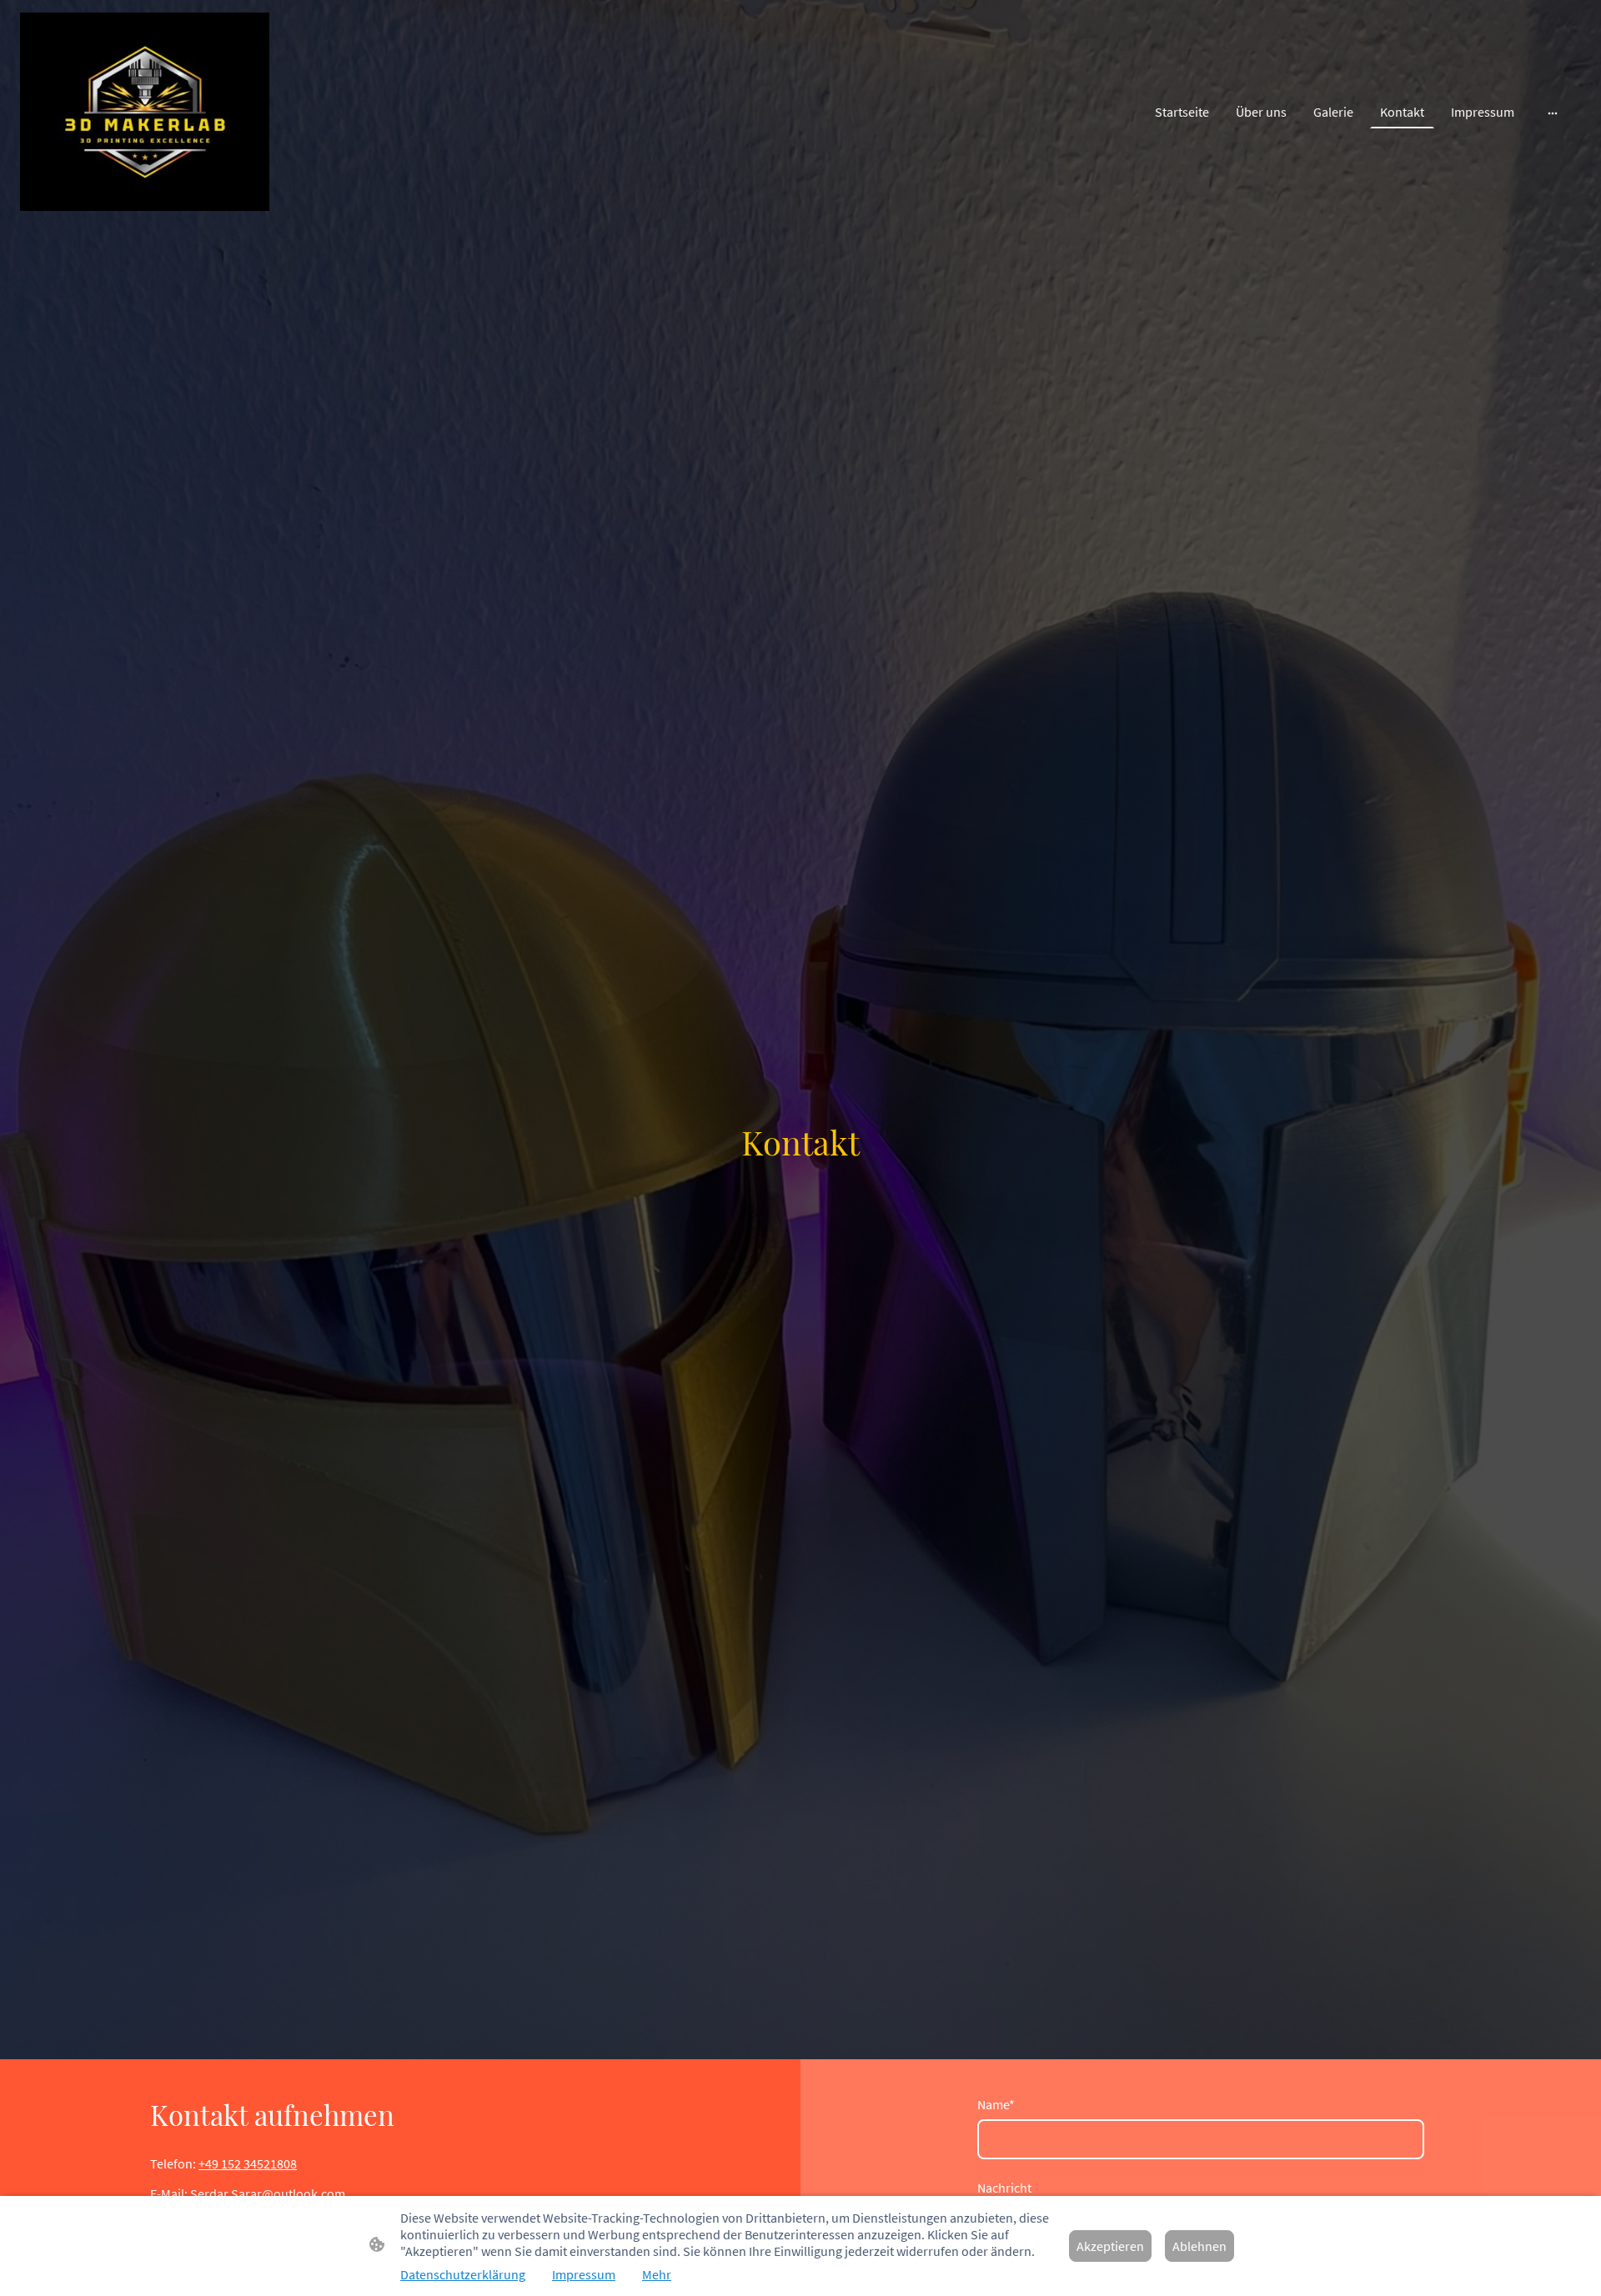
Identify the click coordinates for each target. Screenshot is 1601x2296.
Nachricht (1004, 2188)
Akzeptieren (1110, 2246)
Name (996, 2104)
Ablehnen (1199, 2246)
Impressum (584, 2274)
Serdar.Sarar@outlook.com (268, 2193)
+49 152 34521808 (248, 2163)
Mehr (657, 2274)
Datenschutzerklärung (463, 2274)
